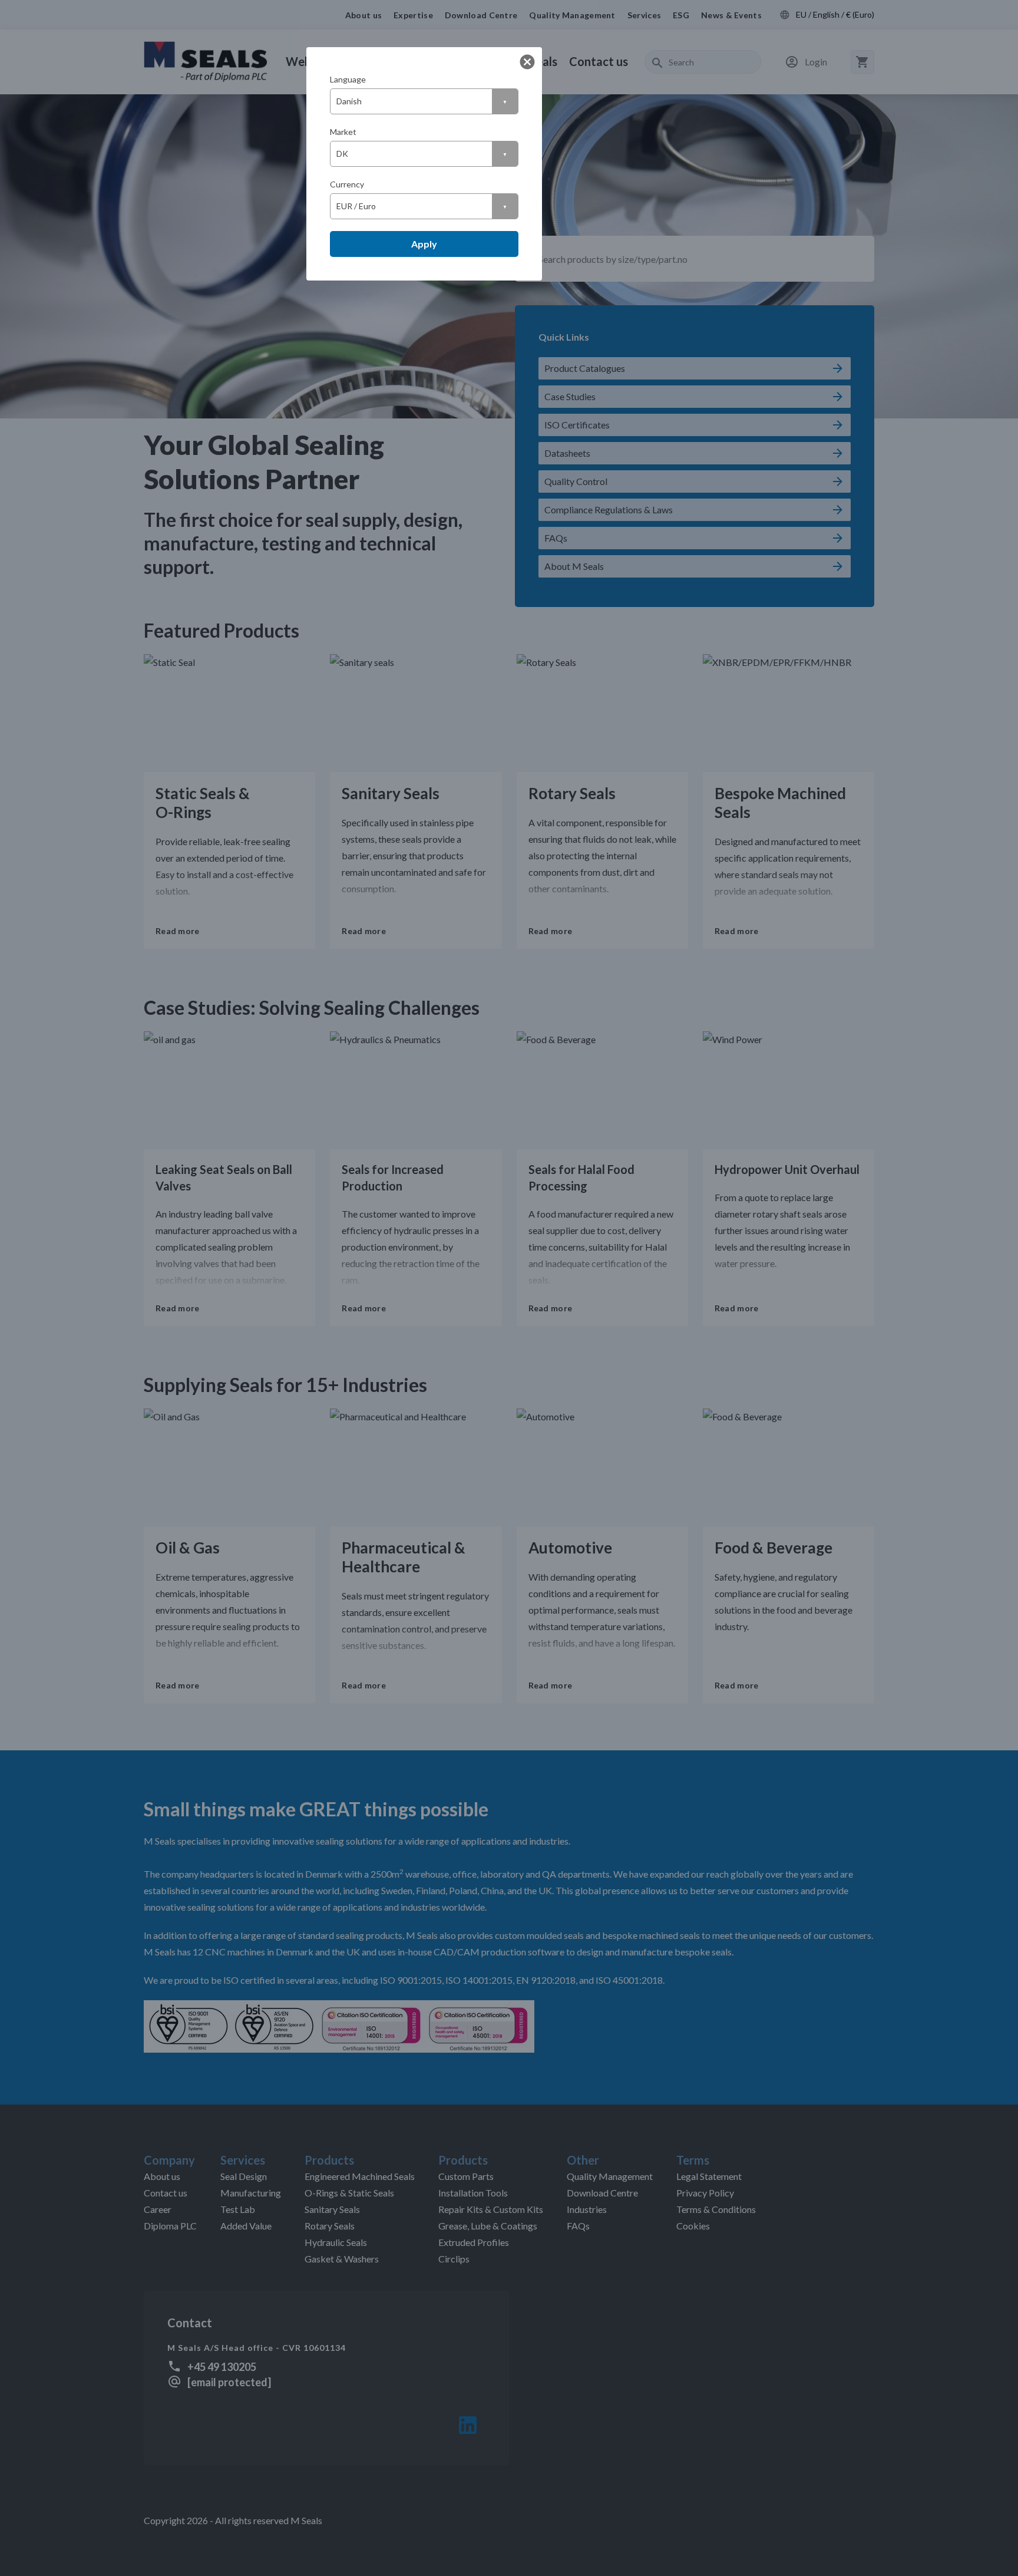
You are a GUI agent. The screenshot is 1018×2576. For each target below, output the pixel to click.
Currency (347, 184)
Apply (424, 244)
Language (348, 79)
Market (343, 132)
